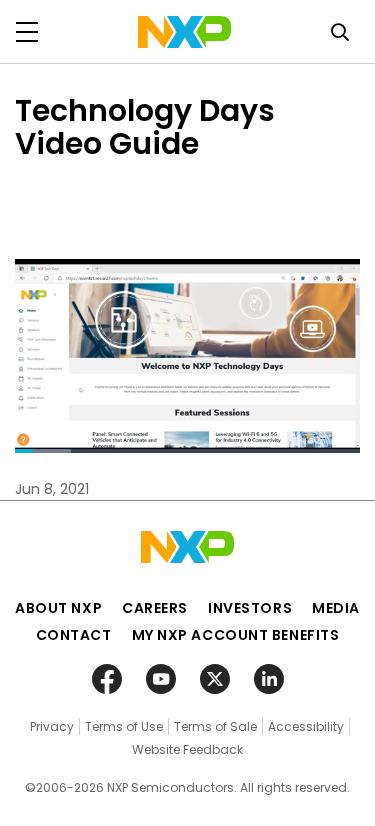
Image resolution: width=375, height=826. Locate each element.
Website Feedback (187, 749)
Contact (74, 635)
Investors (250, 608)
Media (336, 608)
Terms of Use (124, 726)
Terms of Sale (215, 726)
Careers (155, 608)
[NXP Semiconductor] (184, 32)
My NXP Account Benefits (236, 635)
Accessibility (306, 726)
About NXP (58, 608)
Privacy (52, 726)
